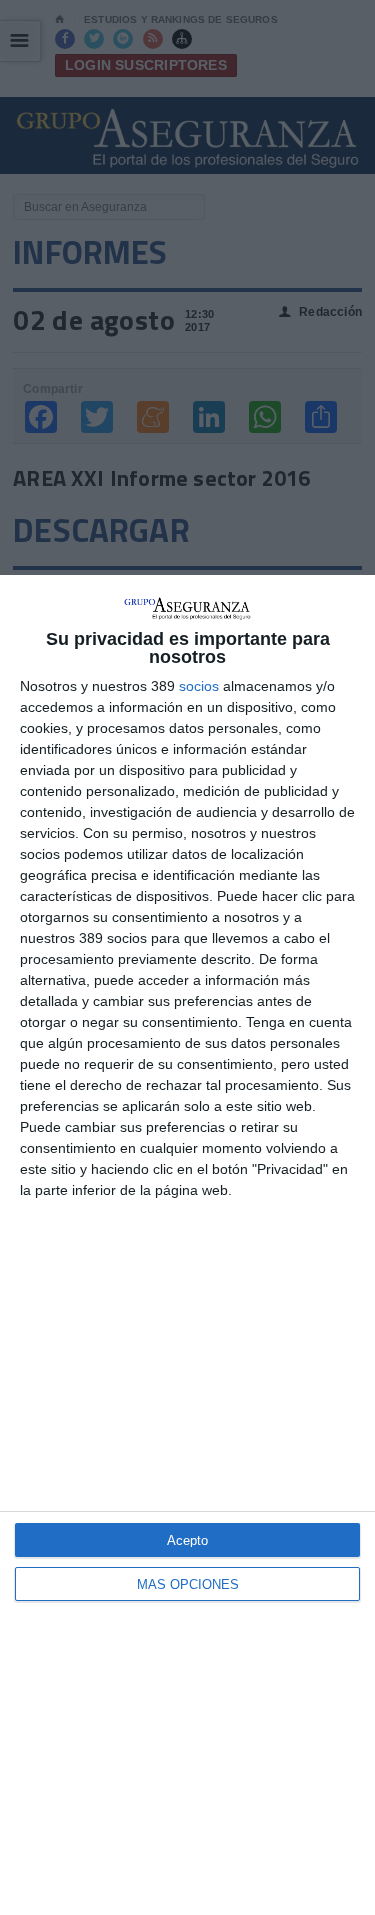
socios (199, 686)
